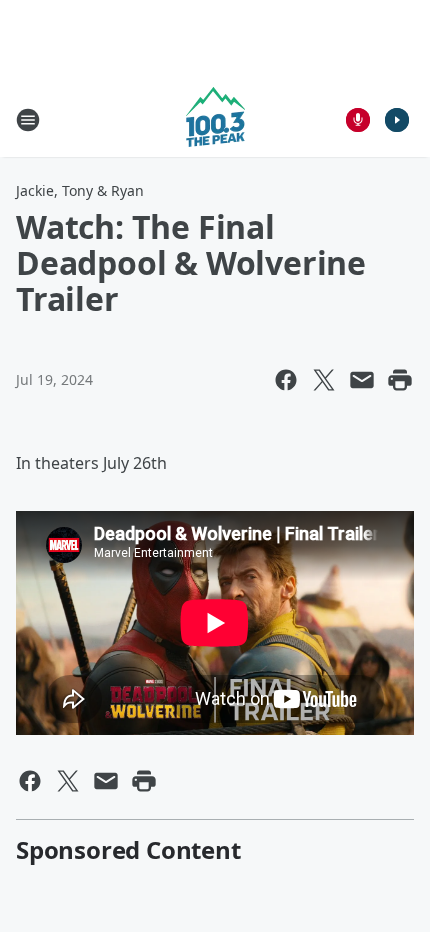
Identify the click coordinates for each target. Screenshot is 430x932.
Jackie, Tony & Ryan (80, 190)
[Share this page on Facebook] (286, 380)
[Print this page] (400, 380)
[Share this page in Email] (362, 380)
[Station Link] (215, 119)
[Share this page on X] (324, 380)
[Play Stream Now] (397, 120)
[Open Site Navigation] (28, 120)
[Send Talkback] (358, 120)
